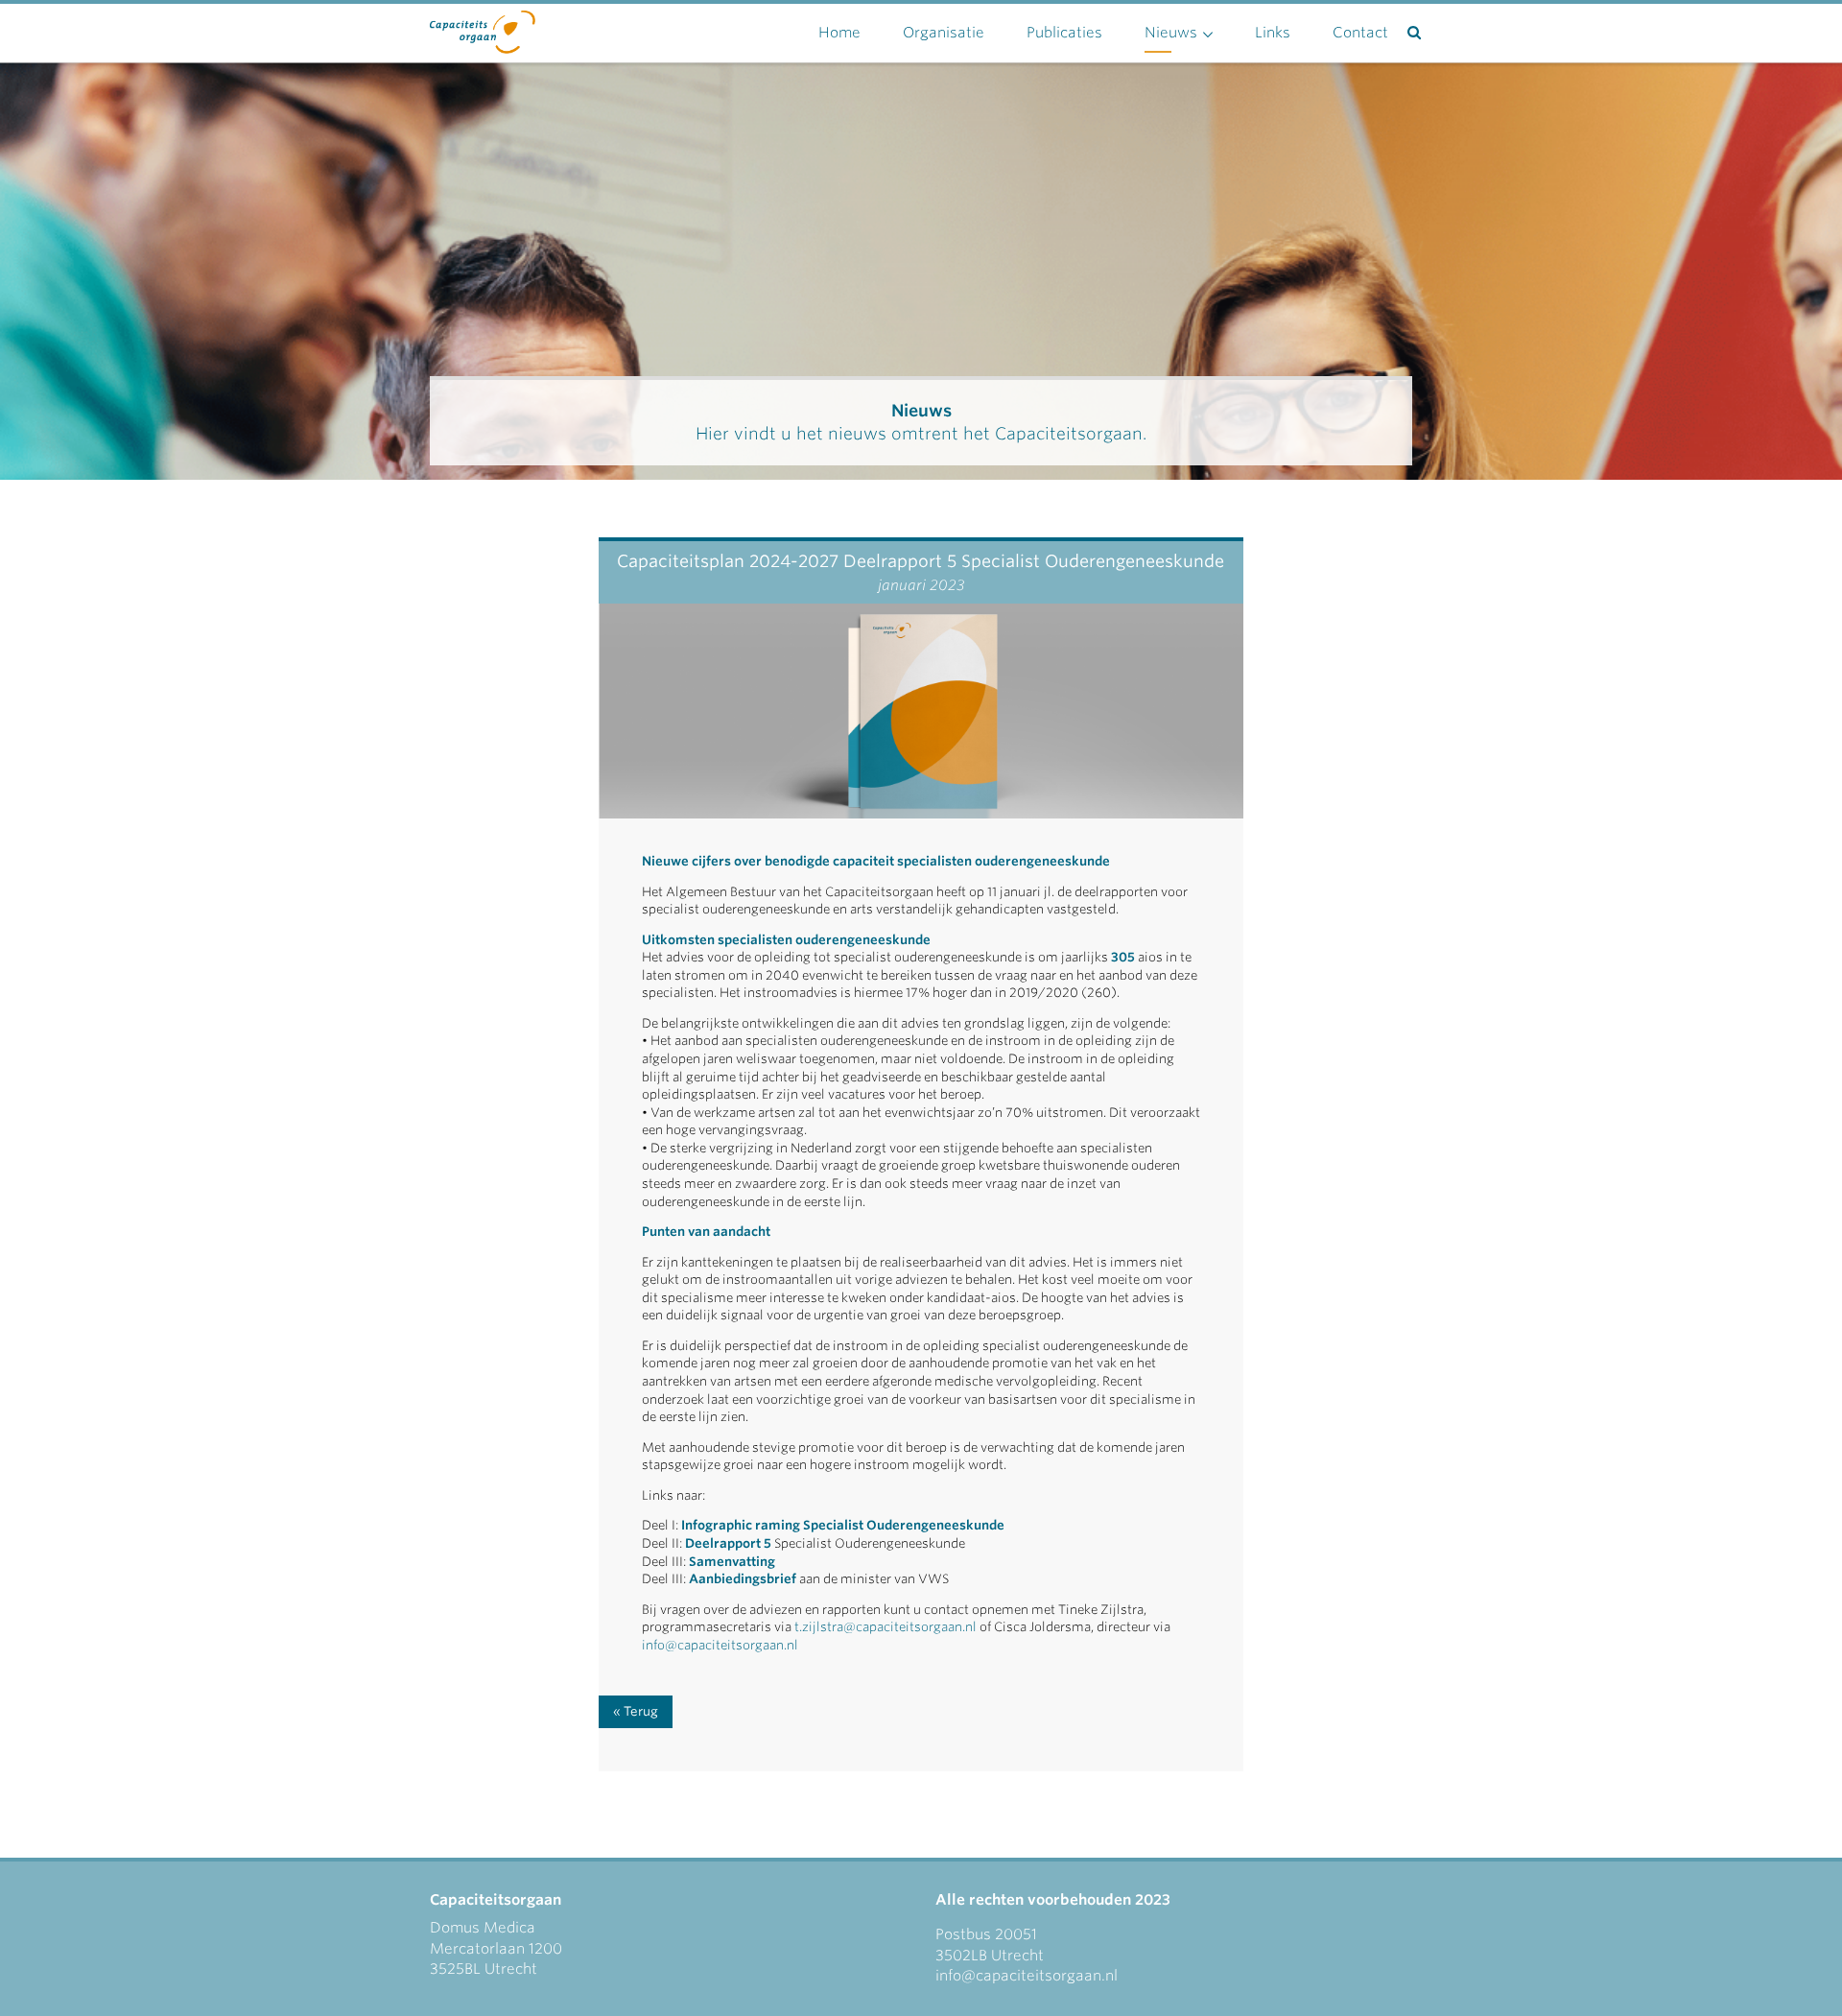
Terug (641, 1711)
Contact (1360, 33)
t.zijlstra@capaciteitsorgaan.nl (886, 1627)
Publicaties (1064, 33)
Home (839, 33)
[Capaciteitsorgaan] (483, 28)
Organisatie (944, 33)
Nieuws (1171, 33)
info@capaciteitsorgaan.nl (721, 1645)
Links (1273, 33)
